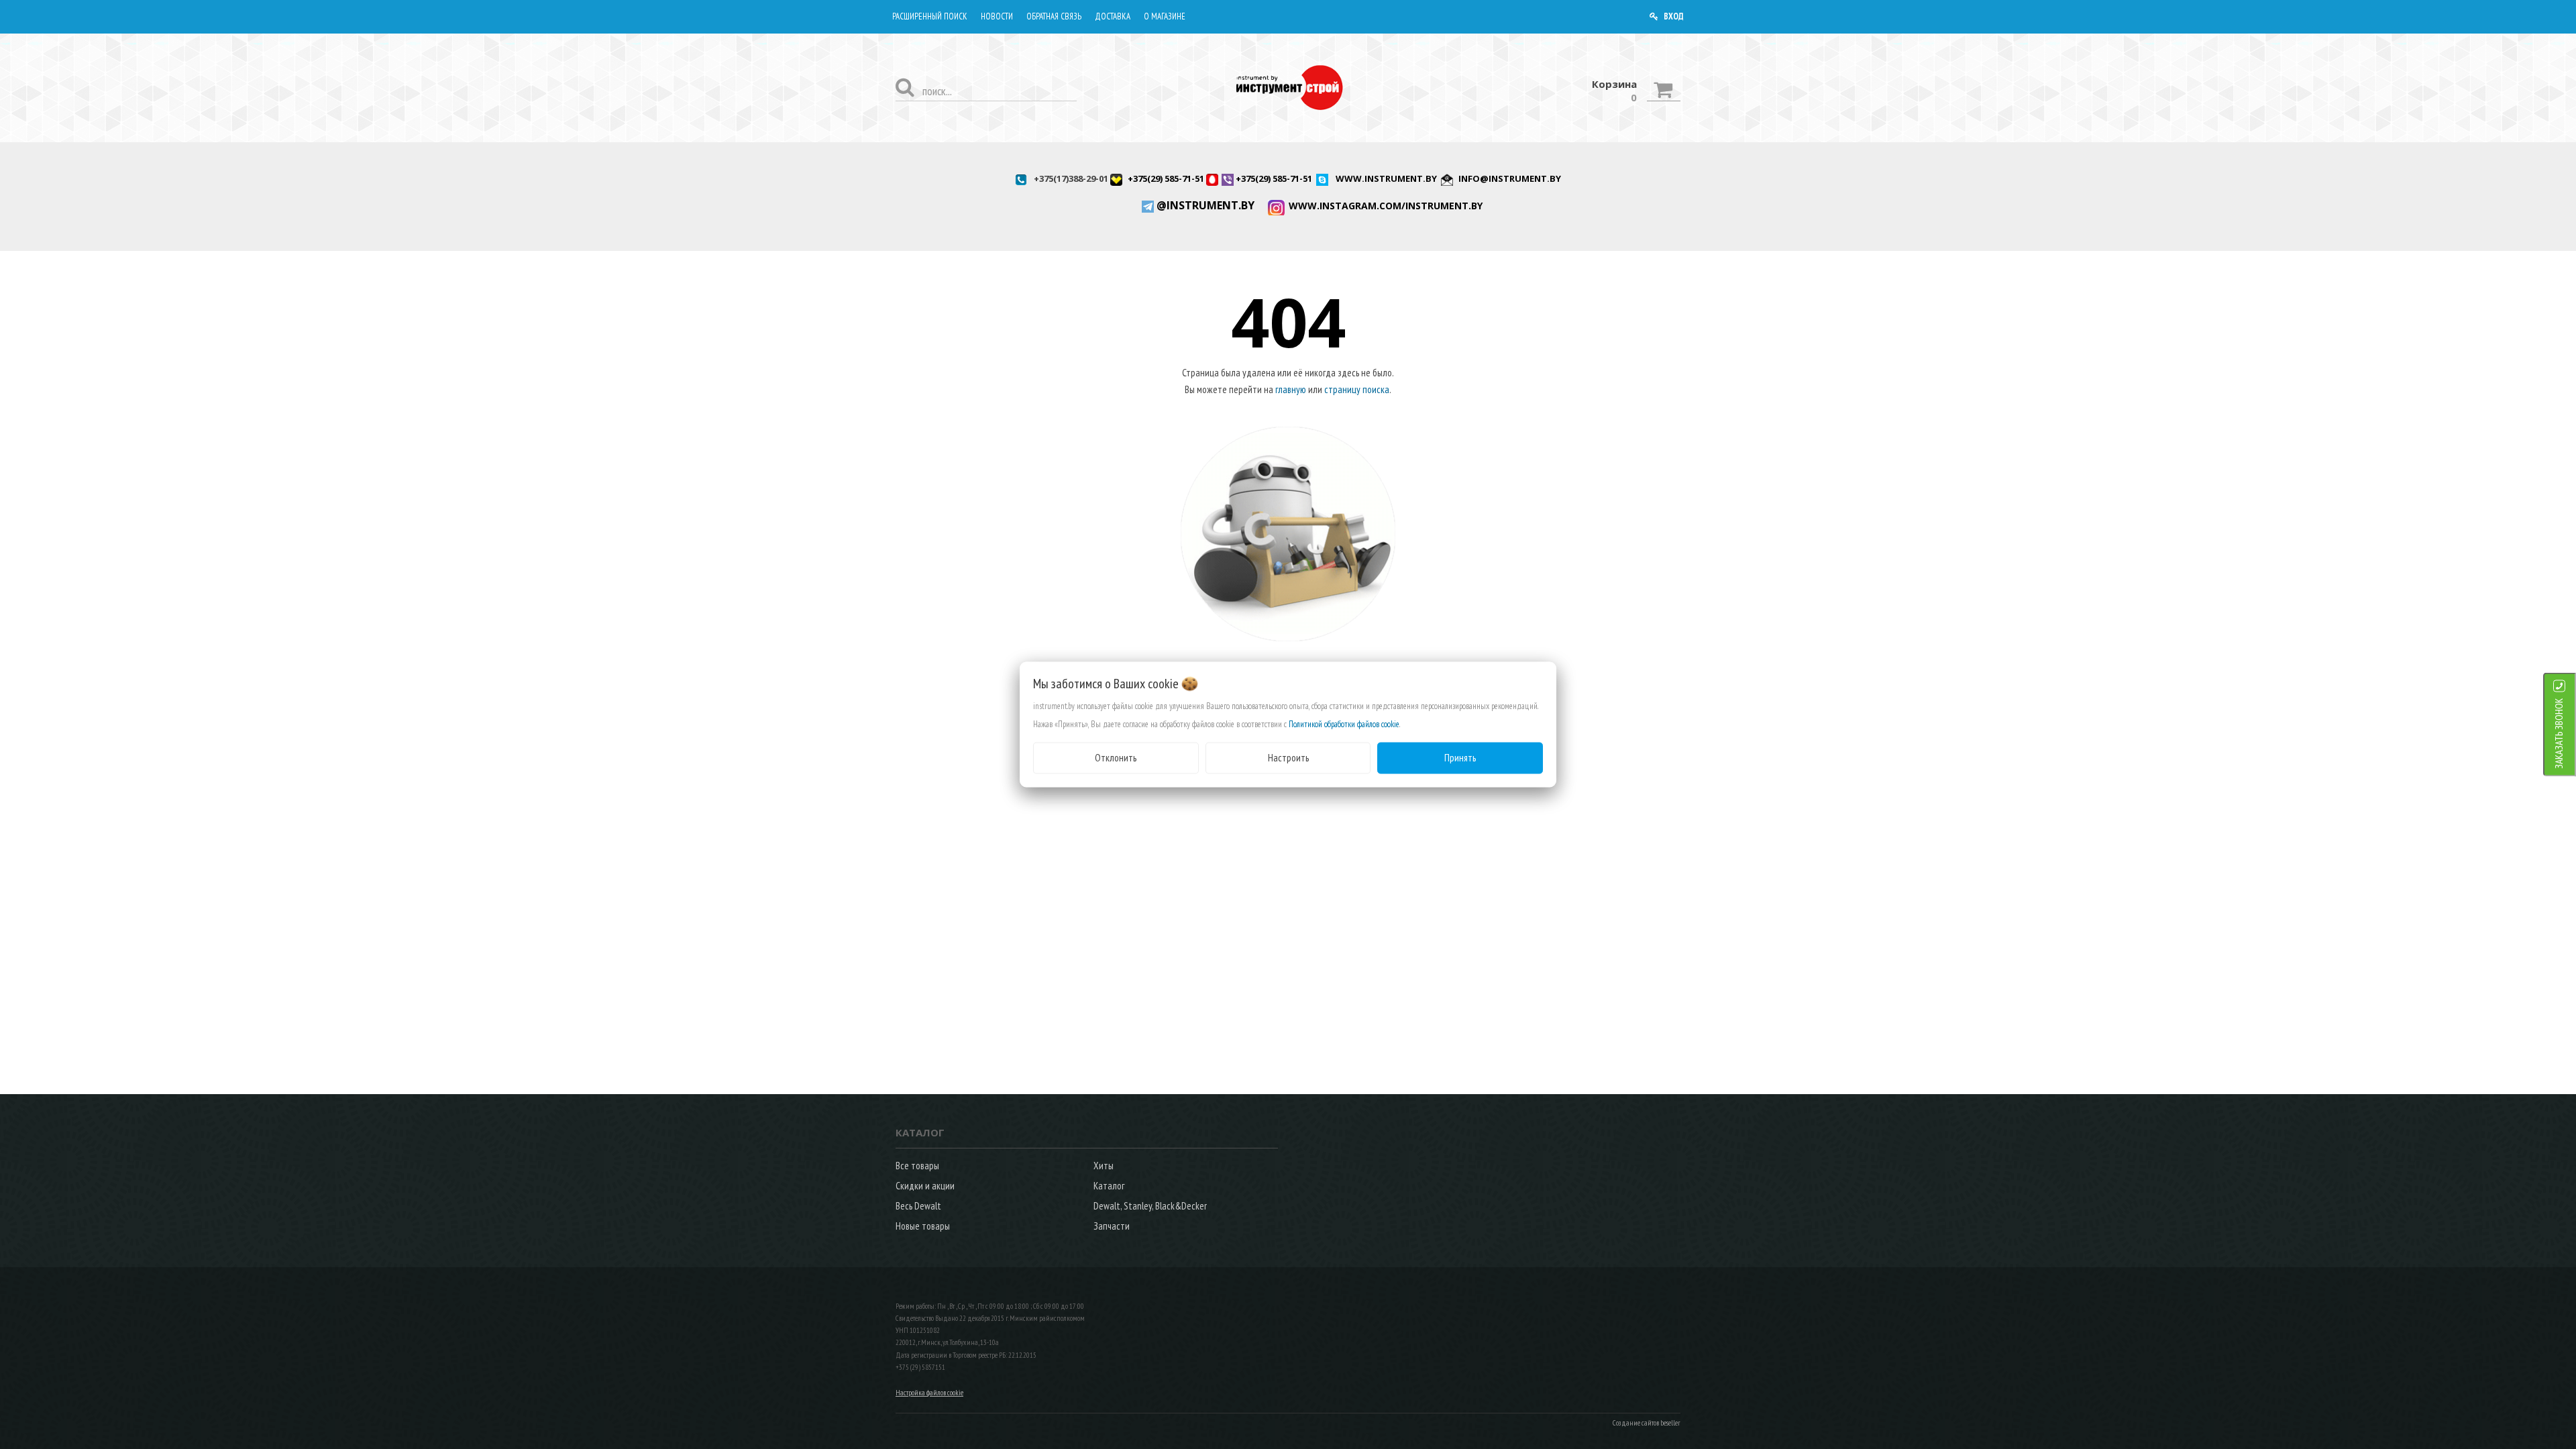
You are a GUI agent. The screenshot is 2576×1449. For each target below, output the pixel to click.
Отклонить (1116, 758)
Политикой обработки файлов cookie (1344, 724)
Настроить (1288, 758)
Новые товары (923, 1226)
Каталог (1109, 1186)
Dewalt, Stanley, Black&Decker (1150, 1206)
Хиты (1104, 1166)
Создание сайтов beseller (1647, 1423)
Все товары (917, 1166)
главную (1291, 389)
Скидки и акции (925, 1186)
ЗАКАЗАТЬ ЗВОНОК (2559, 734)
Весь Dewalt (918, 1206)
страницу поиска (1357, 389)
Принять (1460, 758)
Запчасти (1112, 1226)
